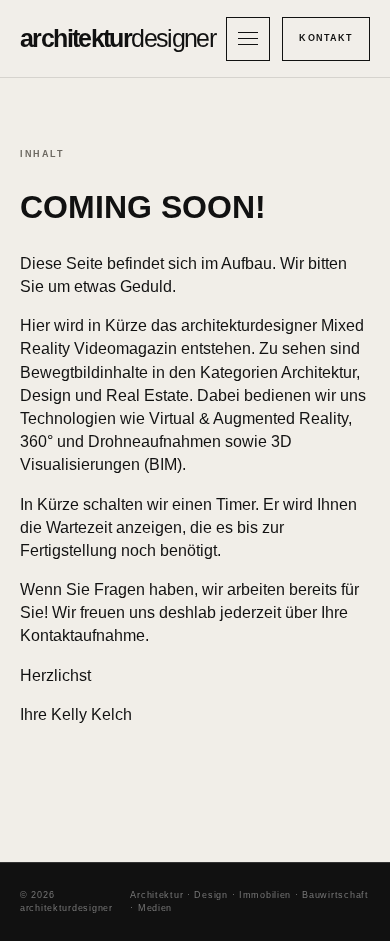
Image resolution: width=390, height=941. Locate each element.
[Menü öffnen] (248, 39)
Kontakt (326, 38)
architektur (117, 38)
